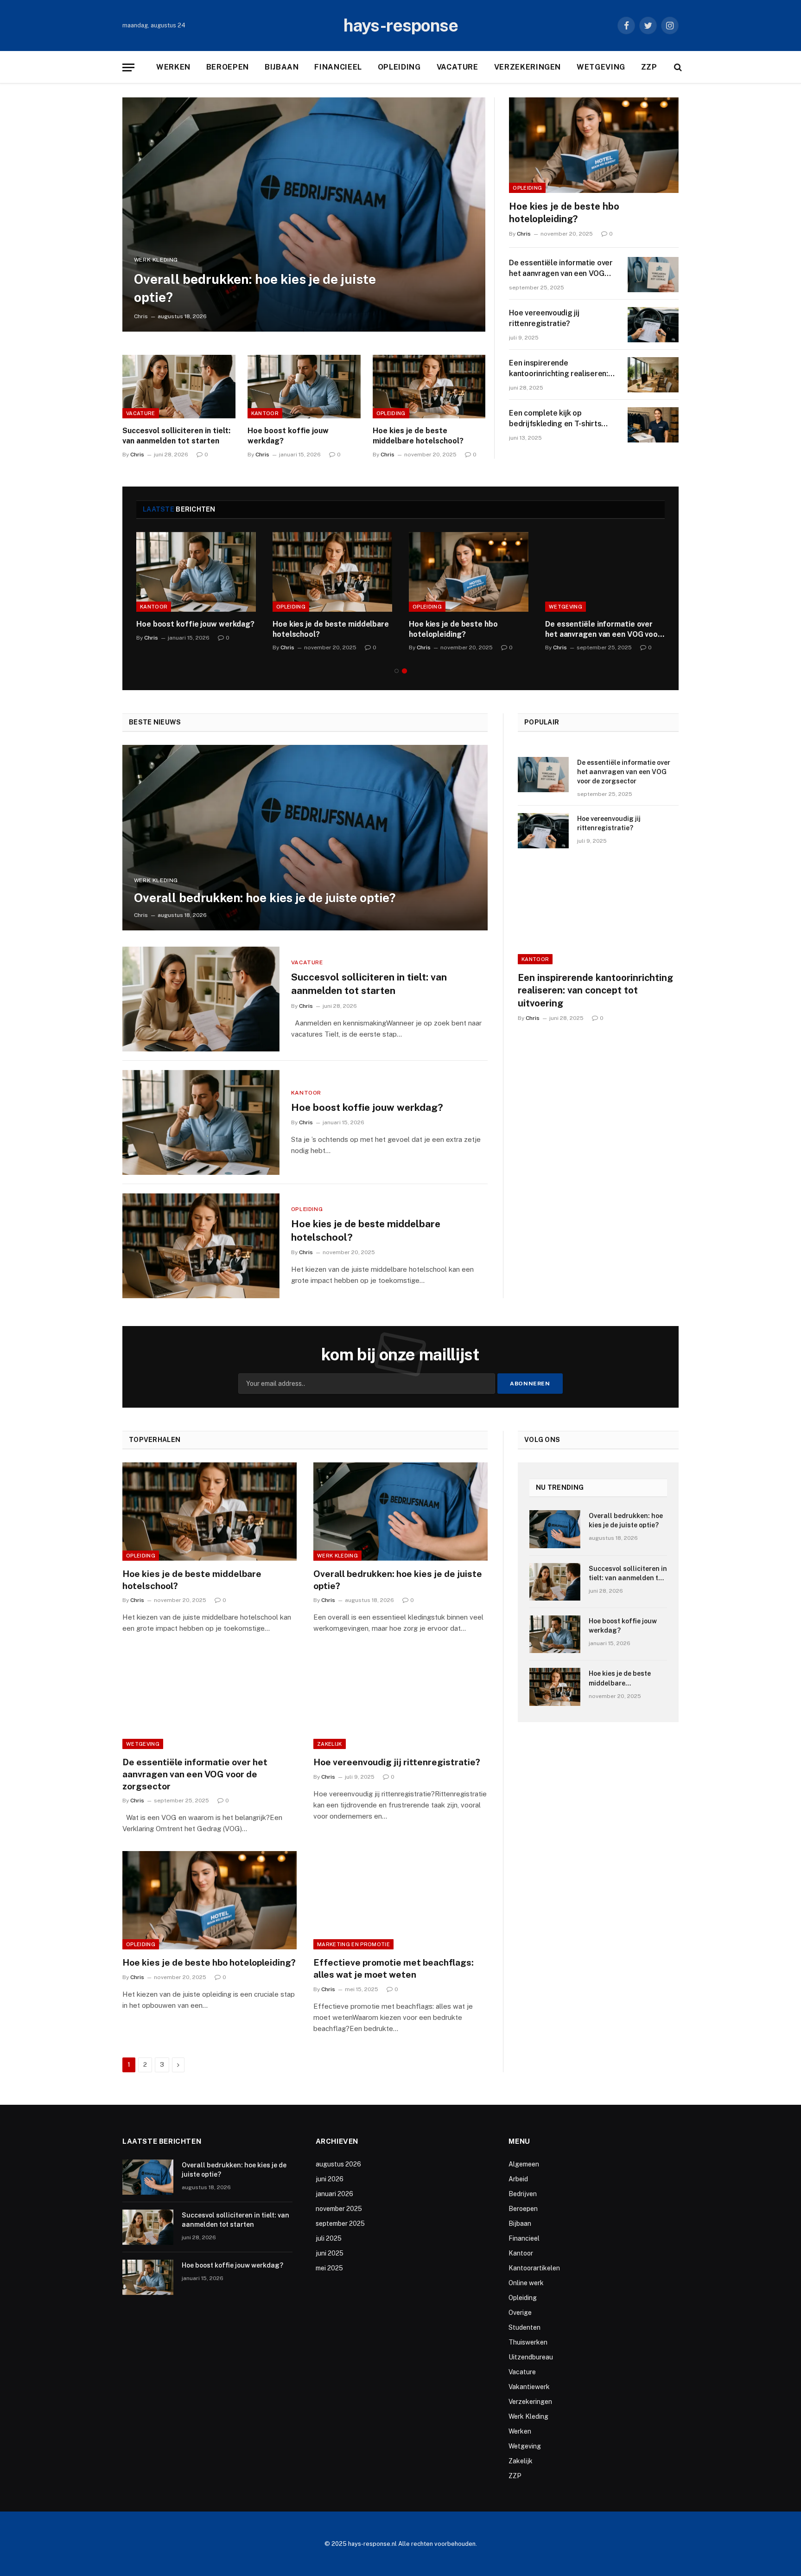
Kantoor (265, 413)
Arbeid (518, 2179)
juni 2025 (330, 2253)
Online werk (526, 2283)
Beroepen (228, 67)
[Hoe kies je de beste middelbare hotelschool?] (429, 387)
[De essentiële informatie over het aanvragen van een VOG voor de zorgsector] (653, 275)
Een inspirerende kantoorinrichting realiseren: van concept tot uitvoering (558, 369)
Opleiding (399, 67)
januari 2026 (334, 2194)
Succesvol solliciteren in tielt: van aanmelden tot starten (176, 436)
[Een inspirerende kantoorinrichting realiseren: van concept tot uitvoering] (653, 375)
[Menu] (128, 67)
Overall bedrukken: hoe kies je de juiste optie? (255, 288)
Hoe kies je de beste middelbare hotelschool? (418, 436)
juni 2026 (330, 2179)
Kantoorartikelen (534, 2268)
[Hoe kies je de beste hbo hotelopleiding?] (594, 145)
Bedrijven (523, 2194)
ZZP (649, 67)
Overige (520, 2313)
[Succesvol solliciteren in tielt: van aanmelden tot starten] (179, 387)
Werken (173, 67)
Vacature (458, 67)
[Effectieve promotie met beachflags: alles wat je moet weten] (400, 1900)
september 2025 (340, 2224)
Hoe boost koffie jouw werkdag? (288, 436)
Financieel (338, 67)
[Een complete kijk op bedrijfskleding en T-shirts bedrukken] (653, 425)
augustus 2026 (338, 2164)
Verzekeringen (528, 67)
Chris (141, 316)
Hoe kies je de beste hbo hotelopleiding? (564, 213)
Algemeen (524, 2164)
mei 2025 (329, 2268)
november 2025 (339, 2209)
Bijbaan (282, 67)
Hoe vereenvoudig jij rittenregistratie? (544, 318)
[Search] (677, 67)
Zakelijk (330, 1744)
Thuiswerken (528, 2342)
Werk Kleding (156, 260)
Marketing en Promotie (353, 1944)
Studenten (524, 2327)
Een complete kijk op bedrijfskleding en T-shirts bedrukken (555, 419)
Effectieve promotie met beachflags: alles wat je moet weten (394, 1968)
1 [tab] (397, 671)
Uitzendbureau (531, 2357)
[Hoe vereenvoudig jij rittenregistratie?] (653, 325)
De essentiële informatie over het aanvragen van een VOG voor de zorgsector (561, 269)
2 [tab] (404, 671)
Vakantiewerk (529, 2387)
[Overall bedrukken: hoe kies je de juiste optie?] (304, 215)
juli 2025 (329, 2238)
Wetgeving (601, 67)
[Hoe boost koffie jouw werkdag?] (304, 387)
